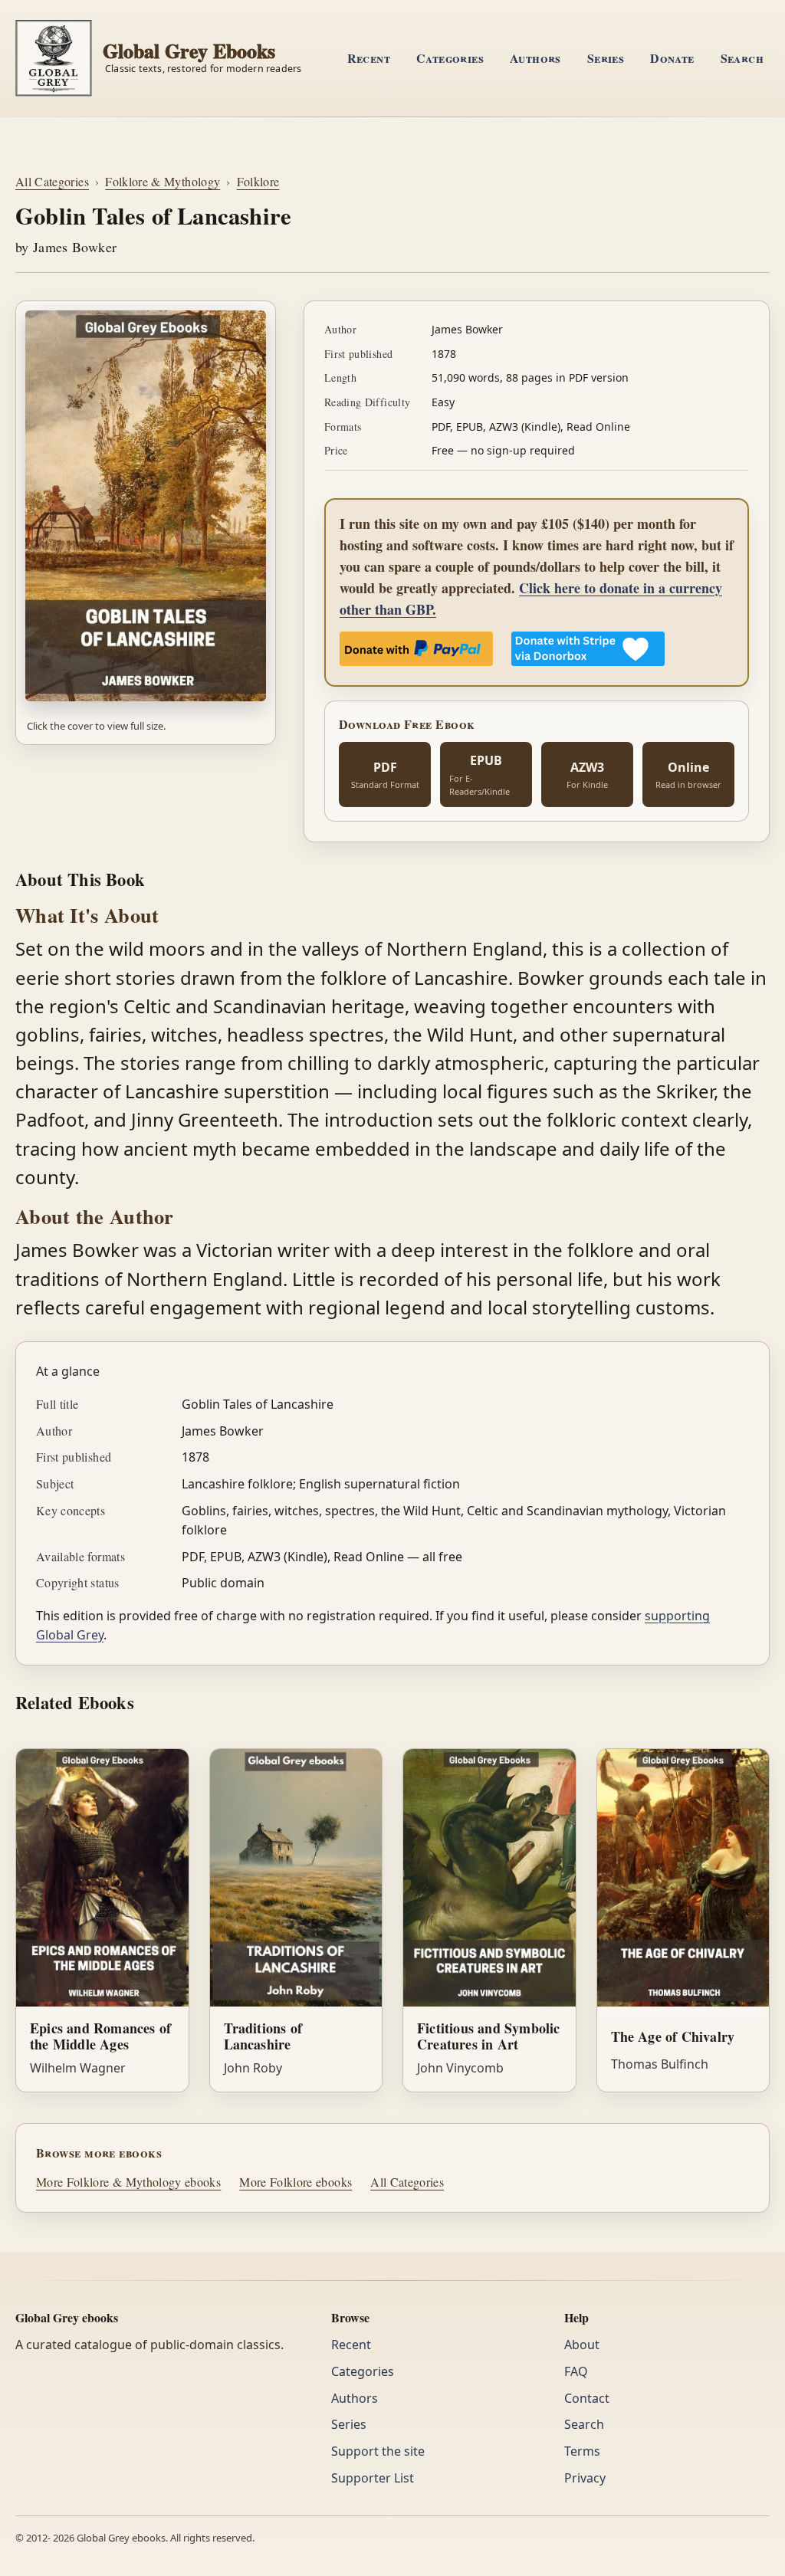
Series (606, 58)
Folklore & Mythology (163, 181)
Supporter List (373, 2478)
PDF (385, 775)
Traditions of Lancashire (263, 2036)
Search (742, 58)
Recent (369, 58)
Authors (535, 58)
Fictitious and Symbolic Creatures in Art (489, 2036)
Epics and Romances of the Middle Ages (100, 2036)
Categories (450, 58)
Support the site (378, 2451)
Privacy (585, 2478)
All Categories (52, 181)
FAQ (576, 2371)
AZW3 (587, 775)
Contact (587, 2398)
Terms (582, 2451)
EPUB (480, 774)
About (582, 2345)
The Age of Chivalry (673, 2036)
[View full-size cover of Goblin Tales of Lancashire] (146, 506)
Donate (672, 58)
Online (688, 775)
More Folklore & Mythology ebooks (128, 2182)
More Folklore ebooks (296, 2182)
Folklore (258, 181)
